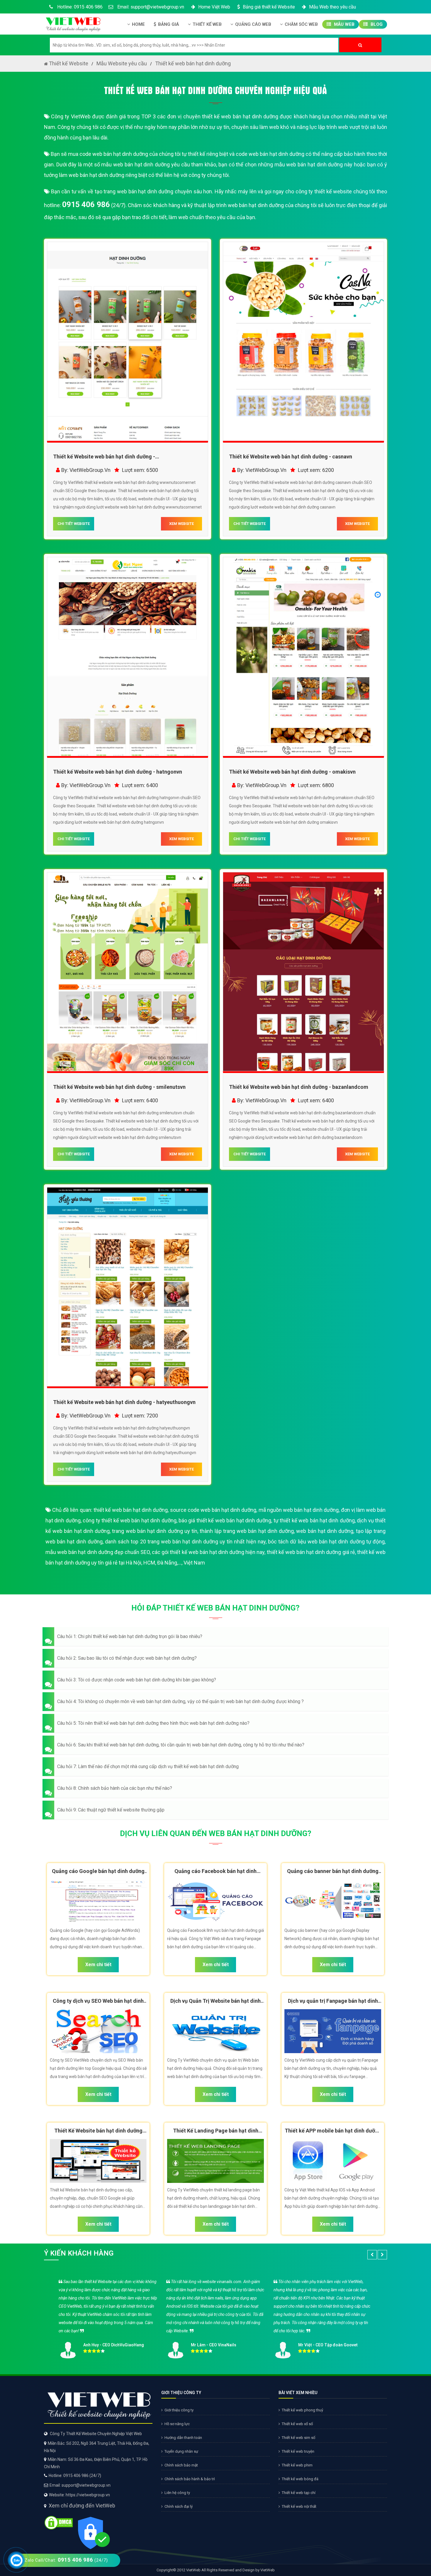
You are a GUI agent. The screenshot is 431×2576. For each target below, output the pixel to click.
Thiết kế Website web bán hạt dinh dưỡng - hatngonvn (118, 772)
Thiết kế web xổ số (297, 2424)
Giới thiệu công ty (179, 2410)
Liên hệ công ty (177, 2493)
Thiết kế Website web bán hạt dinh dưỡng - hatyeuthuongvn (124, 1402)
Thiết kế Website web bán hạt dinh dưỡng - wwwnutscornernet (104, 458)
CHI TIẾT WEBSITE (74, 524)
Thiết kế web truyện (298, 2451)
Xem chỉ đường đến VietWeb (82, 2506)
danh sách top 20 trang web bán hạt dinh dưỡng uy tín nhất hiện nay (185, 1542)
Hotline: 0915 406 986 (79, 7)
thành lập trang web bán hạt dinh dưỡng (247, 1531)
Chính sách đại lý (179, 2506)
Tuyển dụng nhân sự (181, 2451)
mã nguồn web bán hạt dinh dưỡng (299, 1510)
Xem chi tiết (98, 1965)
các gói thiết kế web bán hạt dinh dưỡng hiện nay (208, 1552)
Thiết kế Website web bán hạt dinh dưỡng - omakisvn (292, 772)
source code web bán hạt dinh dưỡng (213, 1510)
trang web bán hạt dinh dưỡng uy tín (155, 1531)
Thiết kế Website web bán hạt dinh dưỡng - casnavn (291, 457)
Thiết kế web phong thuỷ (302, 2410)
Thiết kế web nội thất (299, 2506)
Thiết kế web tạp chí (299, 2493)
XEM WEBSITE (181, 524)
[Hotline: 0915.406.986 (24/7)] (16, 2560)
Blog (376, 24)
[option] (215, 2317)
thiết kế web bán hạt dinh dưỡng (131, 1510)
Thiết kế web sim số (298, 2438)
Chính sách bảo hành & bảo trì (190, 2479)
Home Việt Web (214, 7)
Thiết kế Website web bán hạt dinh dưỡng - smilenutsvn (119, 1087)
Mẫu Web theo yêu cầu (332, 7)
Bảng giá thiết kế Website (269, 7)
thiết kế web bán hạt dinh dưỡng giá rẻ (311, 1552)
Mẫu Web (344, 24)
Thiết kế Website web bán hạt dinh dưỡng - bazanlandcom (299, 1087)
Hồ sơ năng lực (177, 2424)
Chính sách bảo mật (181, 2465)
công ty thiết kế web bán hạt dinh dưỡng (129, 1520)
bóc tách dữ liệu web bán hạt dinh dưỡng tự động (326, 1542)
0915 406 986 (86, 204)
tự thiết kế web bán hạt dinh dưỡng (314, 1520)
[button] (215, 1637)
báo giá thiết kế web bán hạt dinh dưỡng (225, 1520)
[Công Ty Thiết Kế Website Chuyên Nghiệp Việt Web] (73, 23)
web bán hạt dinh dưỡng (325, 1531)
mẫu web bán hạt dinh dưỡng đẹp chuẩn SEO (98, 1552)
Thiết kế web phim (297, 2465)
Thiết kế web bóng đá (300, 2479)
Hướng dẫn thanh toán (183, 2438)
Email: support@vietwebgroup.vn (150, 7)
